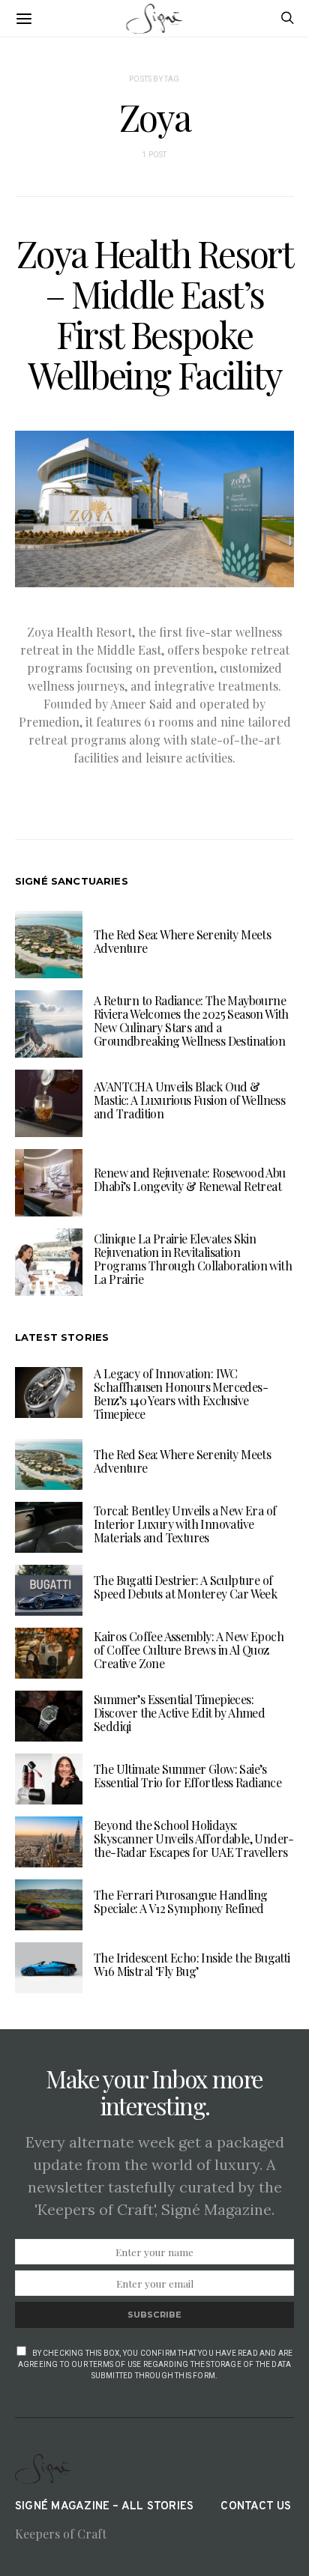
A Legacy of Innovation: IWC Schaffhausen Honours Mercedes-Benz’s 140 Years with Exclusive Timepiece (181, 1394)
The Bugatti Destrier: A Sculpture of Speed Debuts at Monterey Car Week (185, 1587)
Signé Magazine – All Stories (104, 2507)
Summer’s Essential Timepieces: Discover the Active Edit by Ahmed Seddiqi (179, 1713)
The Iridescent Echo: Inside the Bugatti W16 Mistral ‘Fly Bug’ (192, 1964)
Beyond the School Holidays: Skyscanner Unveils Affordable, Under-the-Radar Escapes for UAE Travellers (194, 1839)
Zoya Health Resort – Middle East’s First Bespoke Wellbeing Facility (155, 314)
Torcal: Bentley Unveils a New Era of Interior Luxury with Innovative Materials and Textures (185, 1524)
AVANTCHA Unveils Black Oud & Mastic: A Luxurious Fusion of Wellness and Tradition (189, 1100)
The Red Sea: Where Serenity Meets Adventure (182, 941)
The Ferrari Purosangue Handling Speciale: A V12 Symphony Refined (180, 1901)
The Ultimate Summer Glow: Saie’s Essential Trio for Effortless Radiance (187, 1776)
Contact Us (256, 2507)
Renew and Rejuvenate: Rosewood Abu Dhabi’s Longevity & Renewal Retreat (190, 1179)
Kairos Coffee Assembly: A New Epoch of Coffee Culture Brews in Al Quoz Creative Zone (189, 1650)
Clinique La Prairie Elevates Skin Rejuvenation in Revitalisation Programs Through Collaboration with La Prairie (193, 1259)
